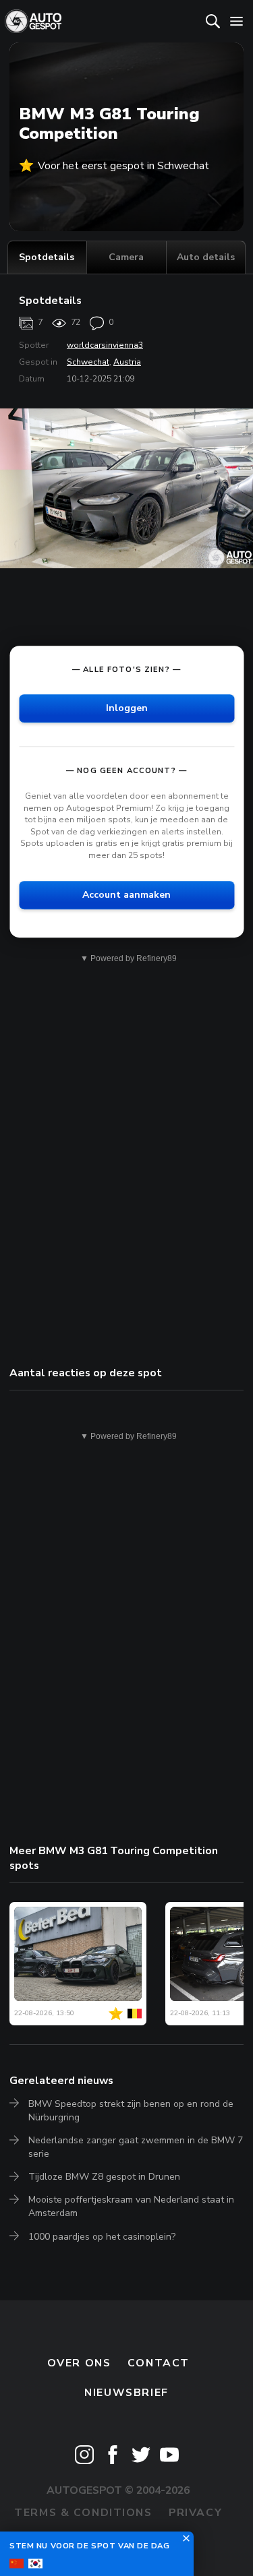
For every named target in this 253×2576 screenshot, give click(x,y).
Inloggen (127, 708)
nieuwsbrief (126, 2393)
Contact (159, 2363)
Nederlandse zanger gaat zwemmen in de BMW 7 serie (136, 2147)
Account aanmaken (126, 895)
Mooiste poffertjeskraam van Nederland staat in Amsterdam (131, 2206)
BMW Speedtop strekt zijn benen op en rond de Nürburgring (131, 2111)
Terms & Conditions (83, 2513)
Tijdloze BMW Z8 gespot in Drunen (104, 2177)
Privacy (195, 2513)
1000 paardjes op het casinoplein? (102, 2237)
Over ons (79, 2363)
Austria (127, 362)
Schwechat (88, 362)
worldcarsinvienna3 (105, 345)
